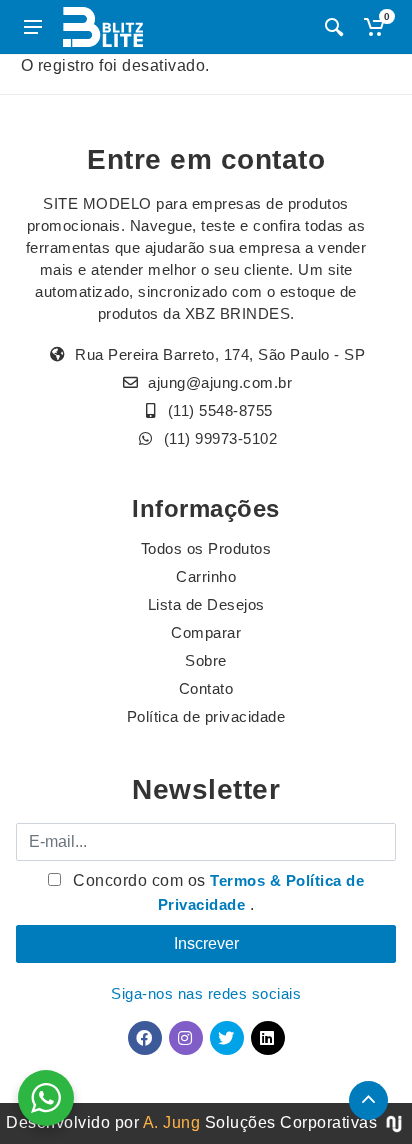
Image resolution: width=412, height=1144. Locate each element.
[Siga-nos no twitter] (227, 1038)
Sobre (206, 660)
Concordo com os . (217, 892)
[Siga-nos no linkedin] (268, 1038)
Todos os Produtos (206, 548)
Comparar (206, 632)
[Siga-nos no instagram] (186, 1038)
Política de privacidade (206, 716)
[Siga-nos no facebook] (145, 1038)
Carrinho (206, 576)
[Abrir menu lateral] (33, 27)
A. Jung (172, 1122)
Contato (206, 688)
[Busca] (334, 27)
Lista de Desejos (206, 604)
